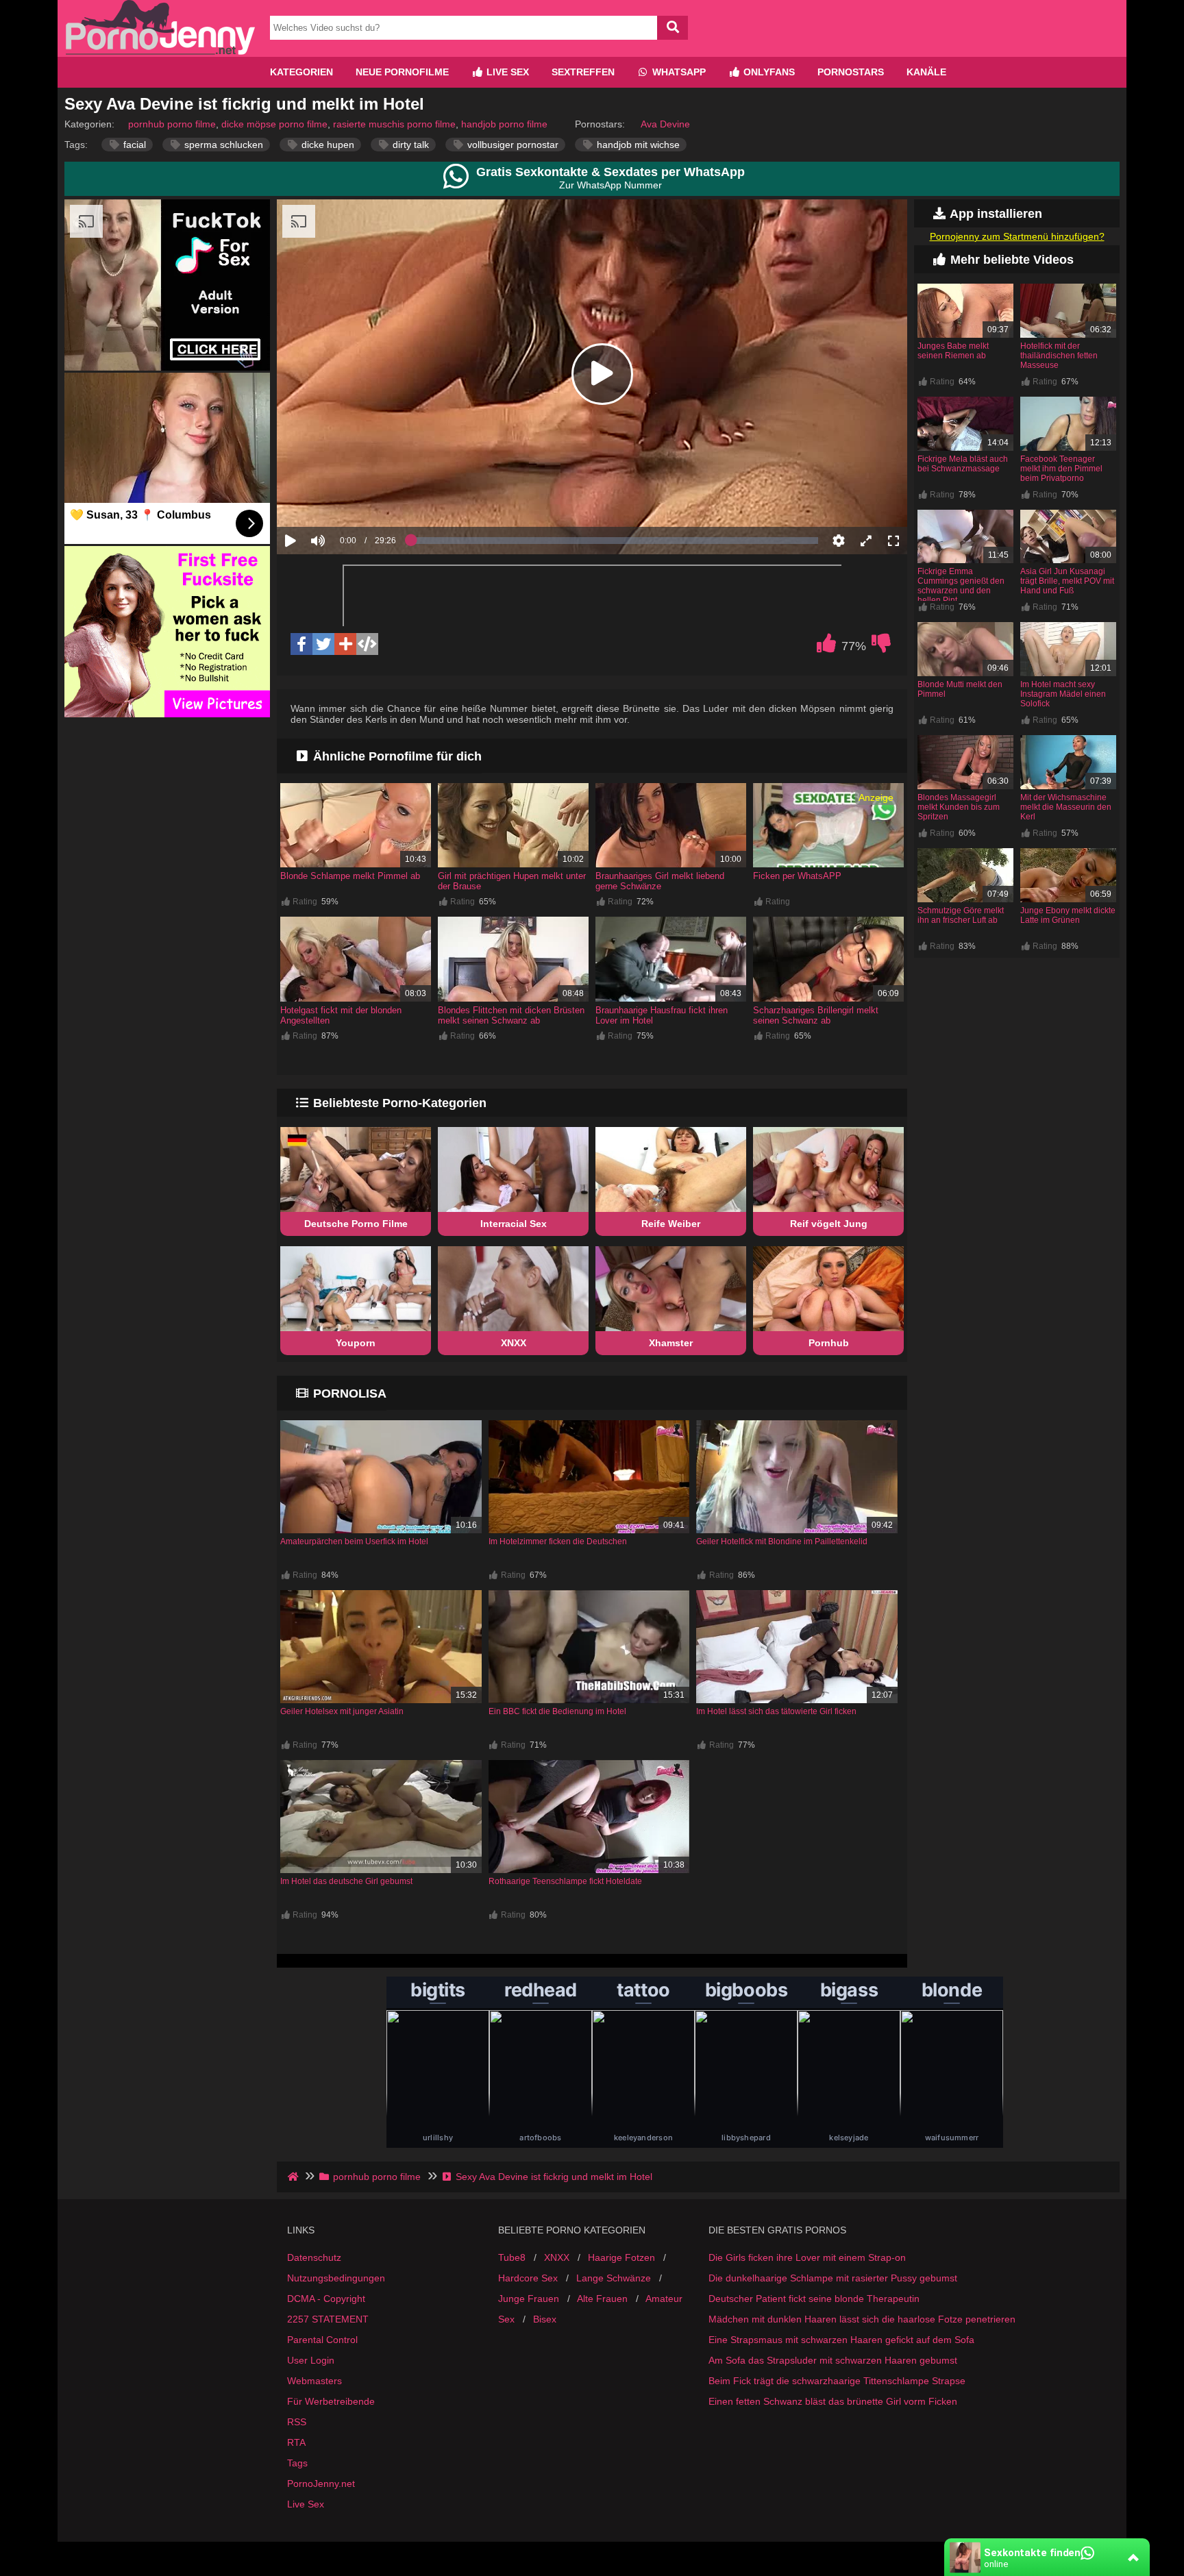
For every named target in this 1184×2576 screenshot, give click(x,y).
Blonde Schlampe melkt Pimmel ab (350, 876)
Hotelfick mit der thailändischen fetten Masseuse (1059, 356)
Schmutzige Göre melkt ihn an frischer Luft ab (961, 915)
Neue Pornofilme (402, 72)
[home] (294, 2177)
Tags (297, 2463)
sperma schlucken (222, 145)
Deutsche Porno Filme (356, 1224)
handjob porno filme (504, 124)
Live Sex (506, 72)
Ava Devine (665, 124)
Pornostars (851, 72)
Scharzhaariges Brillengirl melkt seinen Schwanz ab (816, 1015)
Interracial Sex (514, 1224)
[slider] (342, 498)
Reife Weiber (671, 1224)
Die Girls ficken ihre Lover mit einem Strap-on (807, 2257)
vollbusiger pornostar (511, 145)
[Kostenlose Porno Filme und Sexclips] (160, 51)
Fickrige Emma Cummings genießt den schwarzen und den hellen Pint (961, 586)
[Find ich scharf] (826, 647)
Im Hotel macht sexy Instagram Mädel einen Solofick (1063, 694)
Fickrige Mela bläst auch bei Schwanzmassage (963, 464)
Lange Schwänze (614, 2278)
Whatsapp (678, 72)
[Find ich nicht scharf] (881, 647)
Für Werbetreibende (331, 2401)
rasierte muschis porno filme (394, 124)
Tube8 (512, 2257)
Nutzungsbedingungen (336, 2278)
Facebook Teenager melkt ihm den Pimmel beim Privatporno (1061, 469)
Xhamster (671, 1343)
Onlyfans (768, 72)
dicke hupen (326, 145)
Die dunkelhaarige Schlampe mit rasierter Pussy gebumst (833, 2278)
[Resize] (866, 541)
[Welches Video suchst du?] (673, 28)
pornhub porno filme (172, 124)
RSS (297, 2422)
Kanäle (926, 72)
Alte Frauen (602, 2299)
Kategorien (301, 72)
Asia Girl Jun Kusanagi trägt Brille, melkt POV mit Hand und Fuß (1067, 581)
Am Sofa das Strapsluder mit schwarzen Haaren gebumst (833, 2360)
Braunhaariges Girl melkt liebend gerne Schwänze (660, 881)
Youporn (356, 1343)
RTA (296, 2442)
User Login (311, 2360)
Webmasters (314, 2381)
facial (133, 145)
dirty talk (409, 145)
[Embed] (367, 644)
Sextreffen (583, 72)
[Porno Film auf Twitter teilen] (323, 644)
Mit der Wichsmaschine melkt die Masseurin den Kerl (1066, 807)
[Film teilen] (345, 644)
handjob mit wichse (637, 145)
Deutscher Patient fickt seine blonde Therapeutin (814, 2299)
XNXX (514, 1343)
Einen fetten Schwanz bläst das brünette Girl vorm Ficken (833, 2401)
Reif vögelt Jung (829, 1224)
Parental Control (322, 2340)
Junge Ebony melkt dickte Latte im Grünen (1068, 915)
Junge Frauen (529, 2299)
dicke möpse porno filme (274, 124)
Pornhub (829, 1343)
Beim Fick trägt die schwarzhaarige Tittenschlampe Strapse (837, 2381)
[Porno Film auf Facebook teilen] (301, 644)
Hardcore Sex (528, 2278)
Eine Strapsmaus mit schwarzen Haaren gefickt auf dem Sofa (841, 2340)
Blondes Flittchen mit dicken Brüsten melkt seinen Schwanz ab (511, 1015)
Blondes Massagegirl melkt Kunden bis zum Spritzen (959, 807)
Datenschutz (314, 2257)
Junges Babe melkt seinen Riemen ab (953, 351)
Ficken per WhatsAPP (797, 876)
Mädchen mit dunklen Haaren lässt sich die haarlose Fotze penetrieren (862, 2319)
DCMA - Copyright (326, 2299)
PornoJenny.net (321, 2484)
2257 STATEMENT (328, 2319)
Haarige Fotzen (621, 2257)
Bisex (545, 2319)
